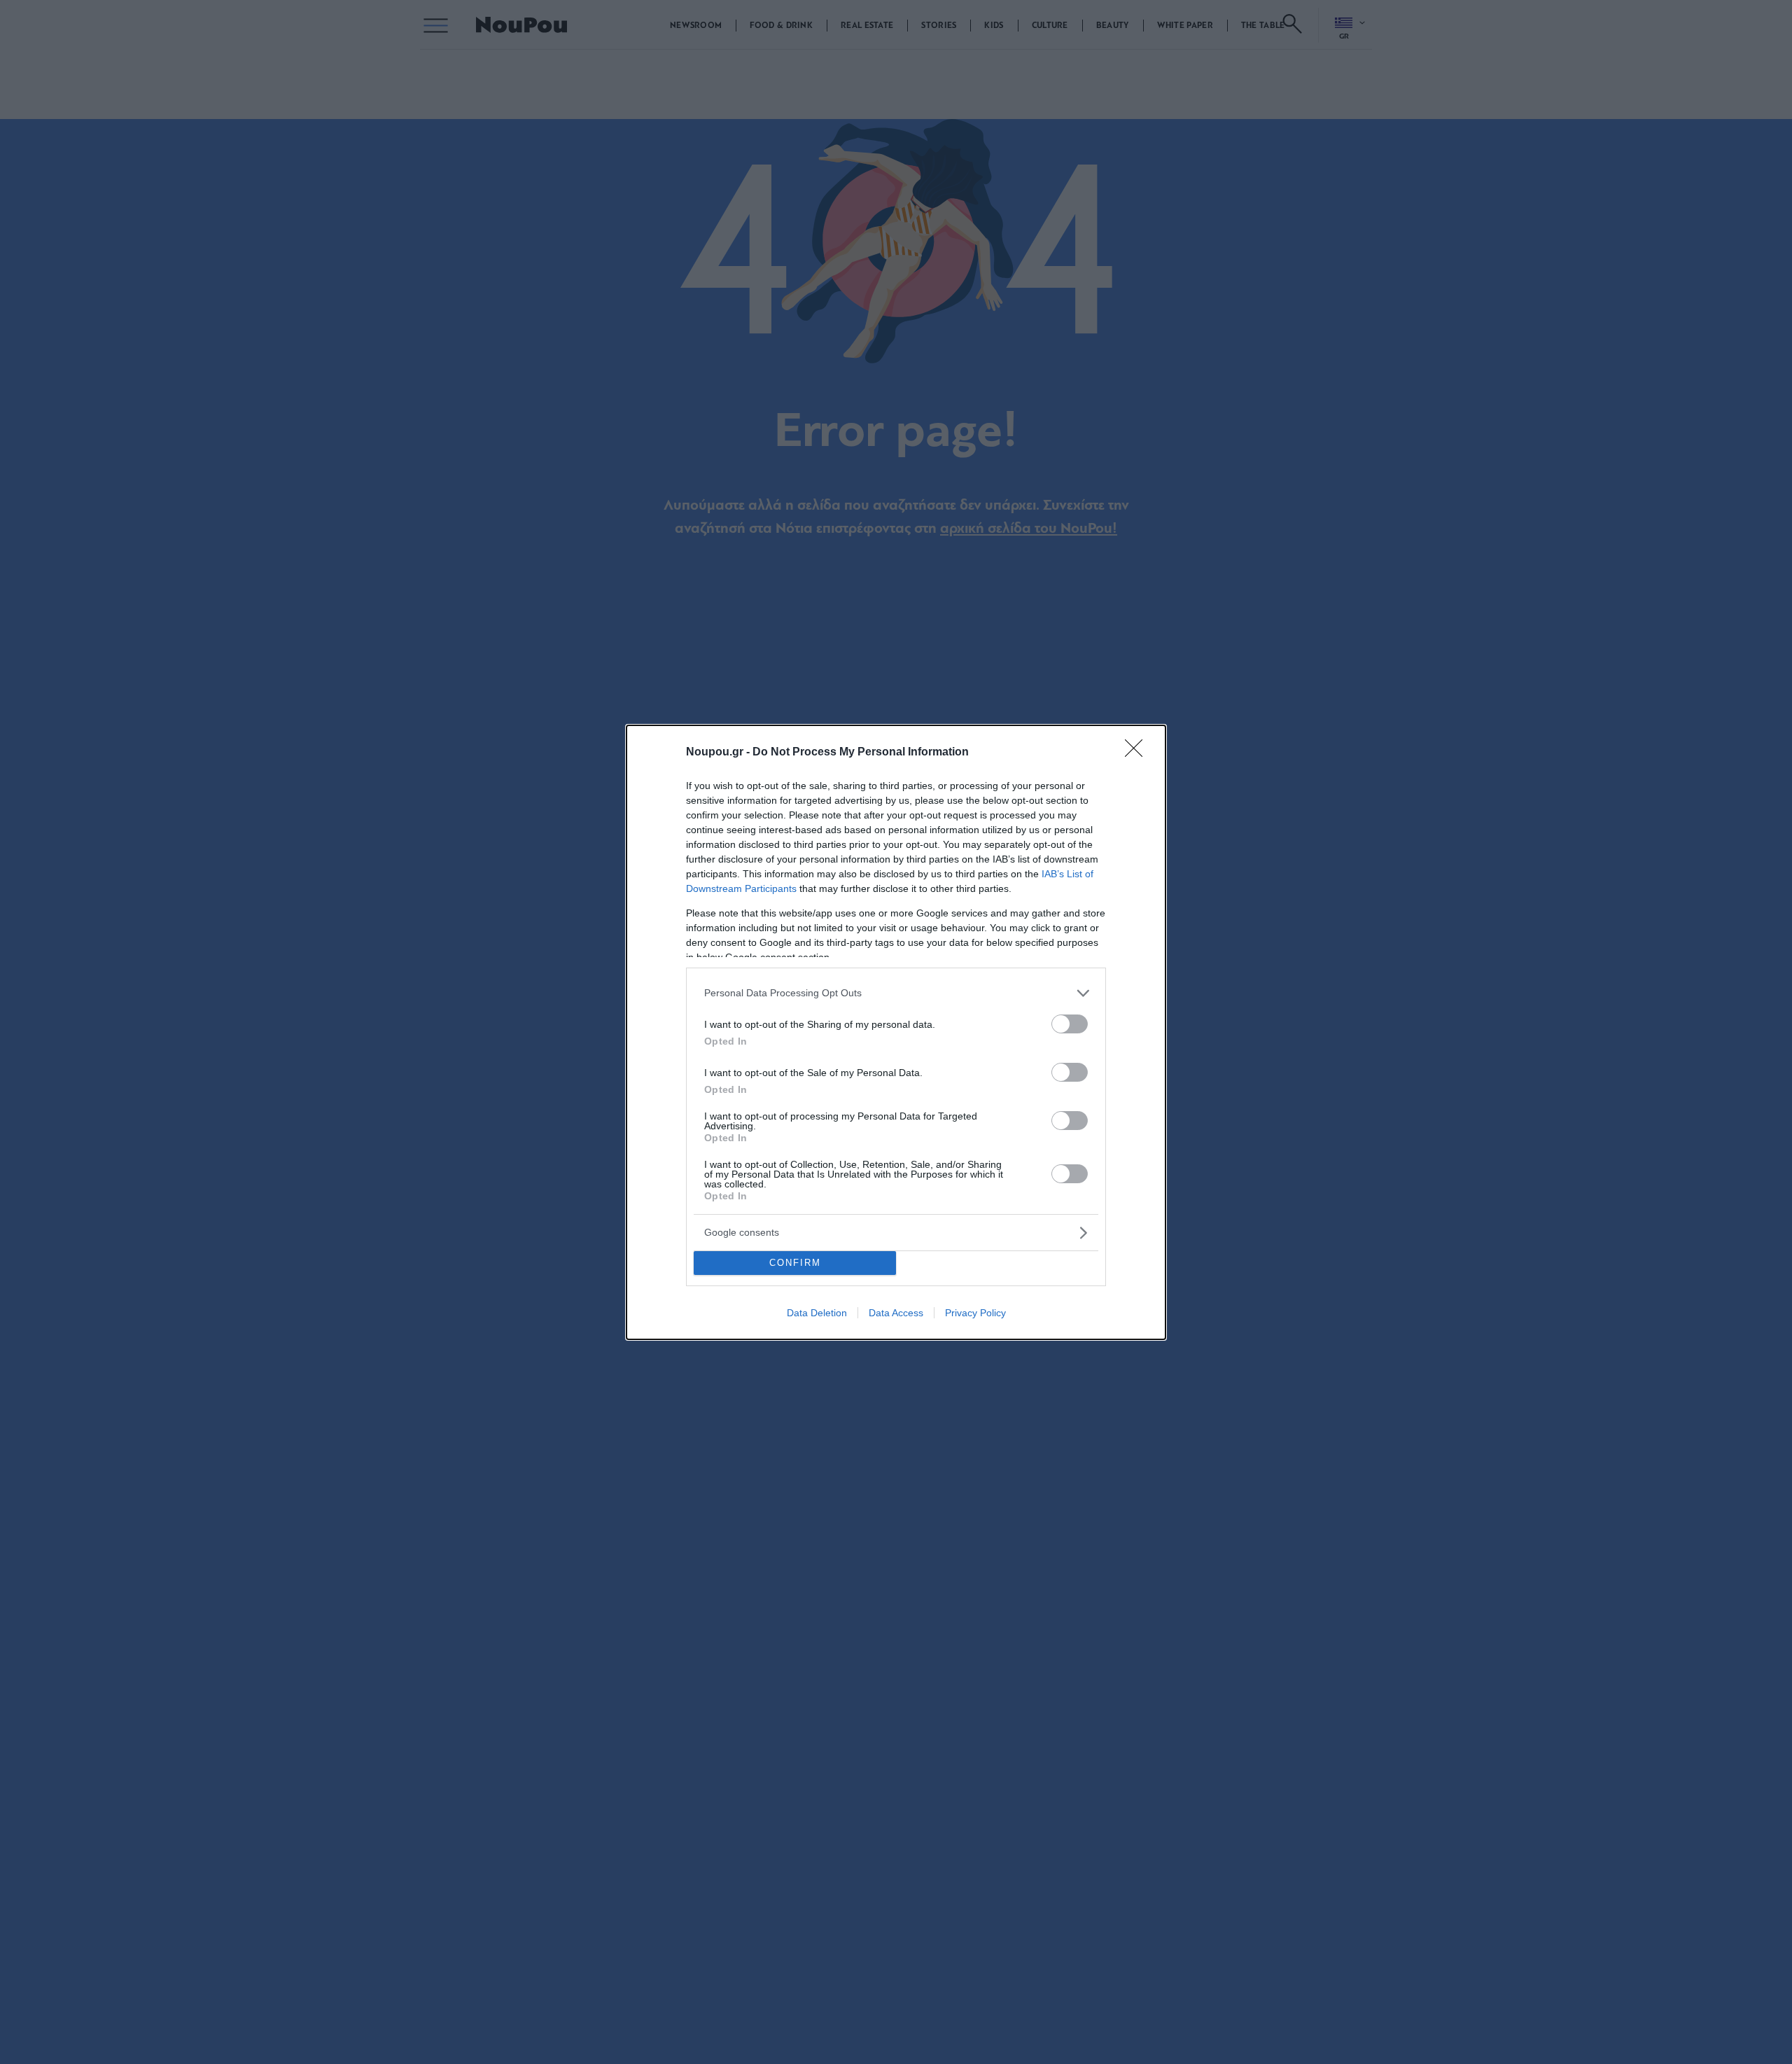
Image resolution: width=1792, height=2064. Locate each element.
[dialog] (896, 1032)
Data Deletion (817, 1313)
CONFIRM (795, 1263)
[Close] (1138, 753)
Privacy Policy (975, 1313)
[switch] (1070, 1024)
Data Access (896, 1313)
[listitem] (896, 993)
